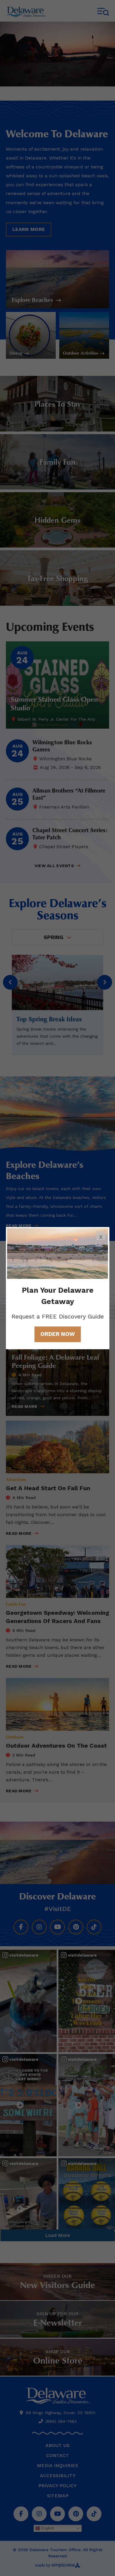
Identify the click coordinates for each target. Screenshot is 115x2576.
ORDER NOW (58, 1334)
